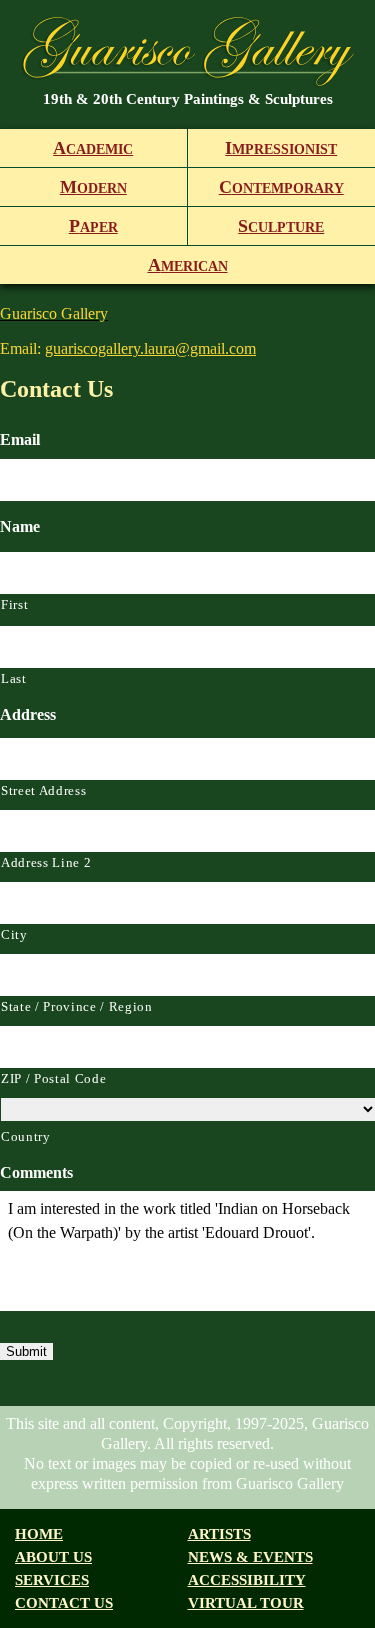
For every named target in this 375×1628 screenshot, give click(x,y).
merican (188, 265)
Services (52, 1580)
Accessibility (247, 1580)
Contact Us (64, 1603)
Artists (219, 1534)
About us (53, 1557)
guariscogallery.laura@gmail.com (150, 348)
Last (14, 678)
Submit (26, 1351)
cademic (93, 148)
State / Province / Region (77, 1006)
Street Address (43, 790)
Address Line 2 (46, 862)
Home (39, 1534)
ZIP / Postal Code (53, 1078)
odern (93, 187)
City (14, 934)
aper (93, 226)
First (14, 604)
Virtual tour (246, 1603)
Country (26, 1136)
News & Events (250, 1557)
